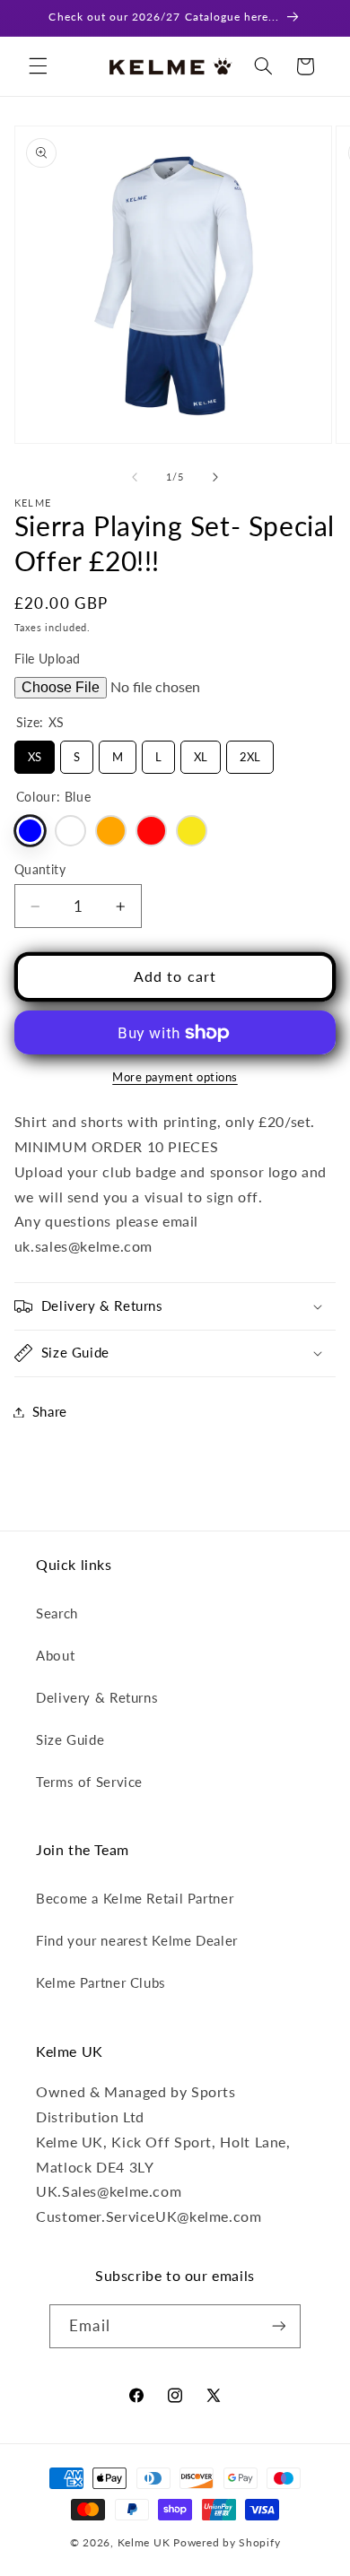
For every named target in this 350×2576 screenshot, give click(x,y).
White (70, 831)
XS (35, 752)
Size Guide (70, 1739)
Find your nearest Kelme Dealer (137, 1940)
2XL (249, 752)
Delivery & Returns (97, 1697)
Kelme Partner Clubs (101, 1982)
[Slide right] (215, 478)
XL (200, 752)
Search (57, 1613)
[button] (38, 66)
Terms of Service (89, 1782)
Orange (111, 831)
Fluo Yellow (192, 831)
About (55, 1655)
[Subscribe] (278, 2326)
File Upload (48, 659)
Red (151, 831)
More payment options (175, 1077)
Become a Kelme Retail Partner (135, 1898)
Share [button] (50, 1411)
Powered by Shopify (227, 2542)
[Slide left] (135, 478)
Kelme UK (144, 2542)
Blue (30, 831)
